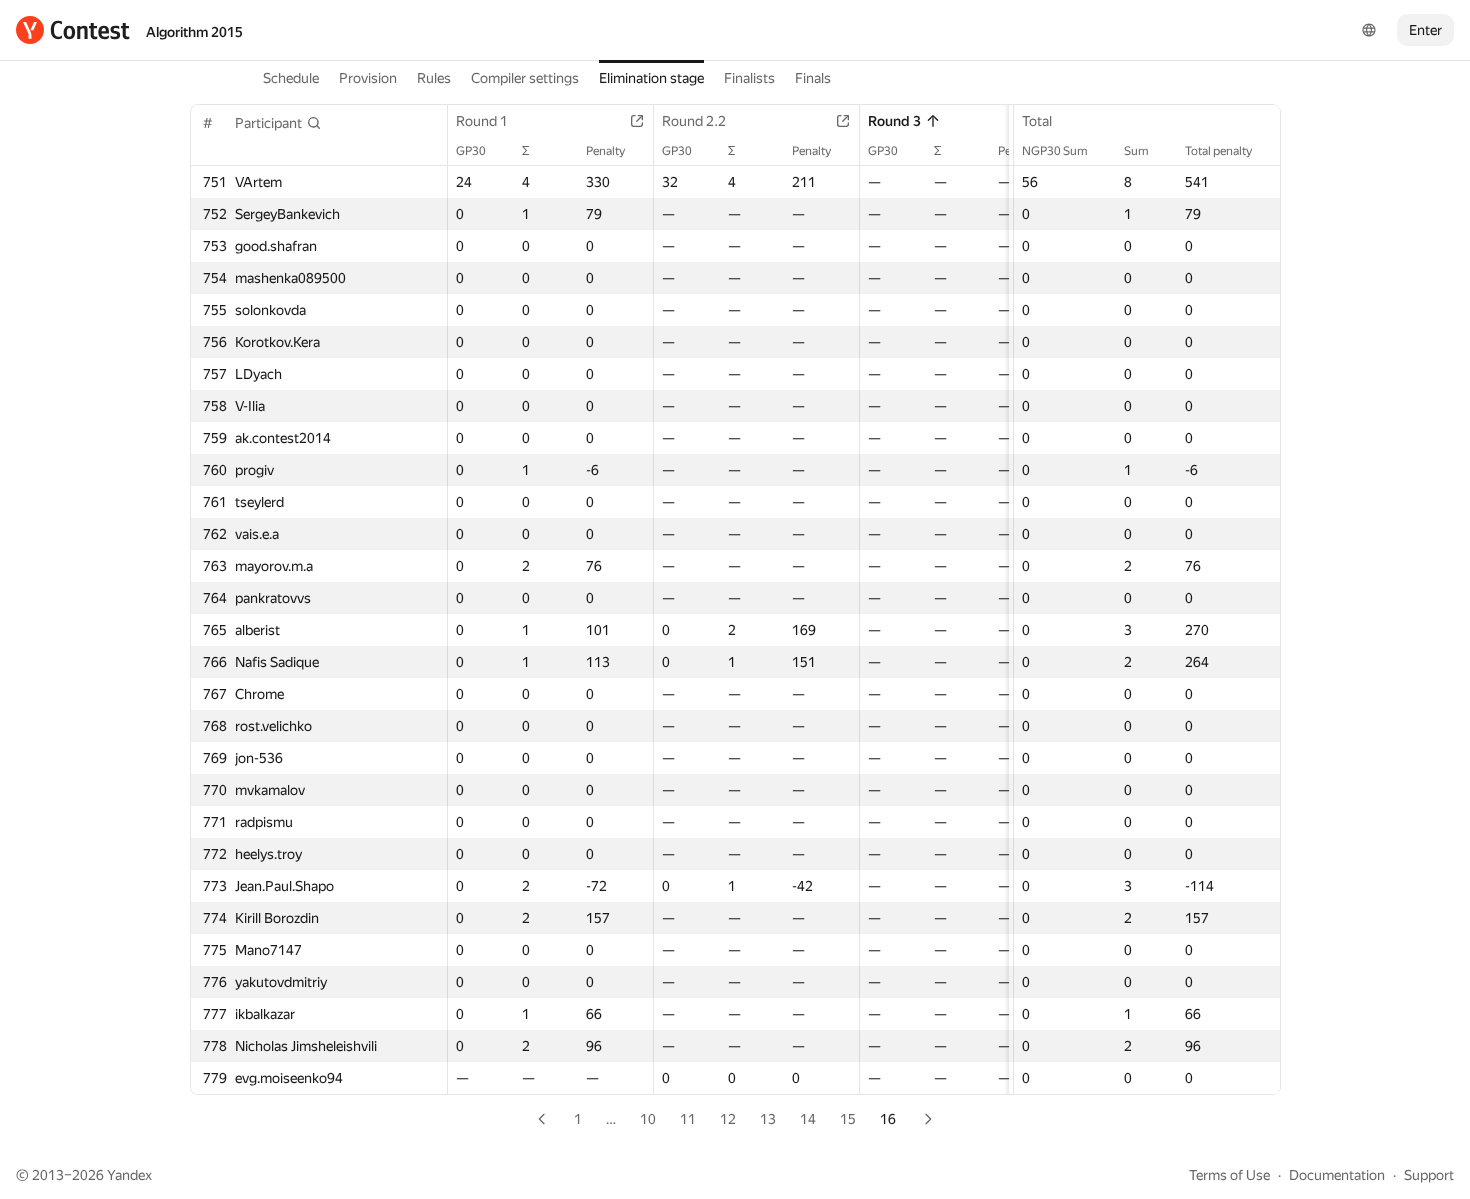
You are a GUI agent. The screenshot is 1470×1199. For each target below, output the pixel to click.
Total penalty (1218, 151)
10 (648, 1119)
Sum (1136, 151)
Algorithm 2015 (194, 32)
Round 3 (894, 121)
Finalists (749, 78)
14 (808, 1119)
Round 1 (482, 121)
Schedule (291, 78)
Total (1037, 121)
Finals (813, 78)
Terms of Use (1229, 1175)
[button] (278, 123)
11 (688, 1119)
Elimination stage (651, 78)
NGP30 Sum (1055, 151)
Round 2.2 (694, 121)
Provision (368, 78)
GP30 (471, 151)
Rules (434, 78)
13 (768, 1119)
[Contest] (73, 30)
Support (1429, 1175)
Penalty (605, 151)
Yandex (129, 1175)
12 (728, 1119)
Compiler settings (525, 78)
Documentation (1337, 1175)
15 (848, 1119)
